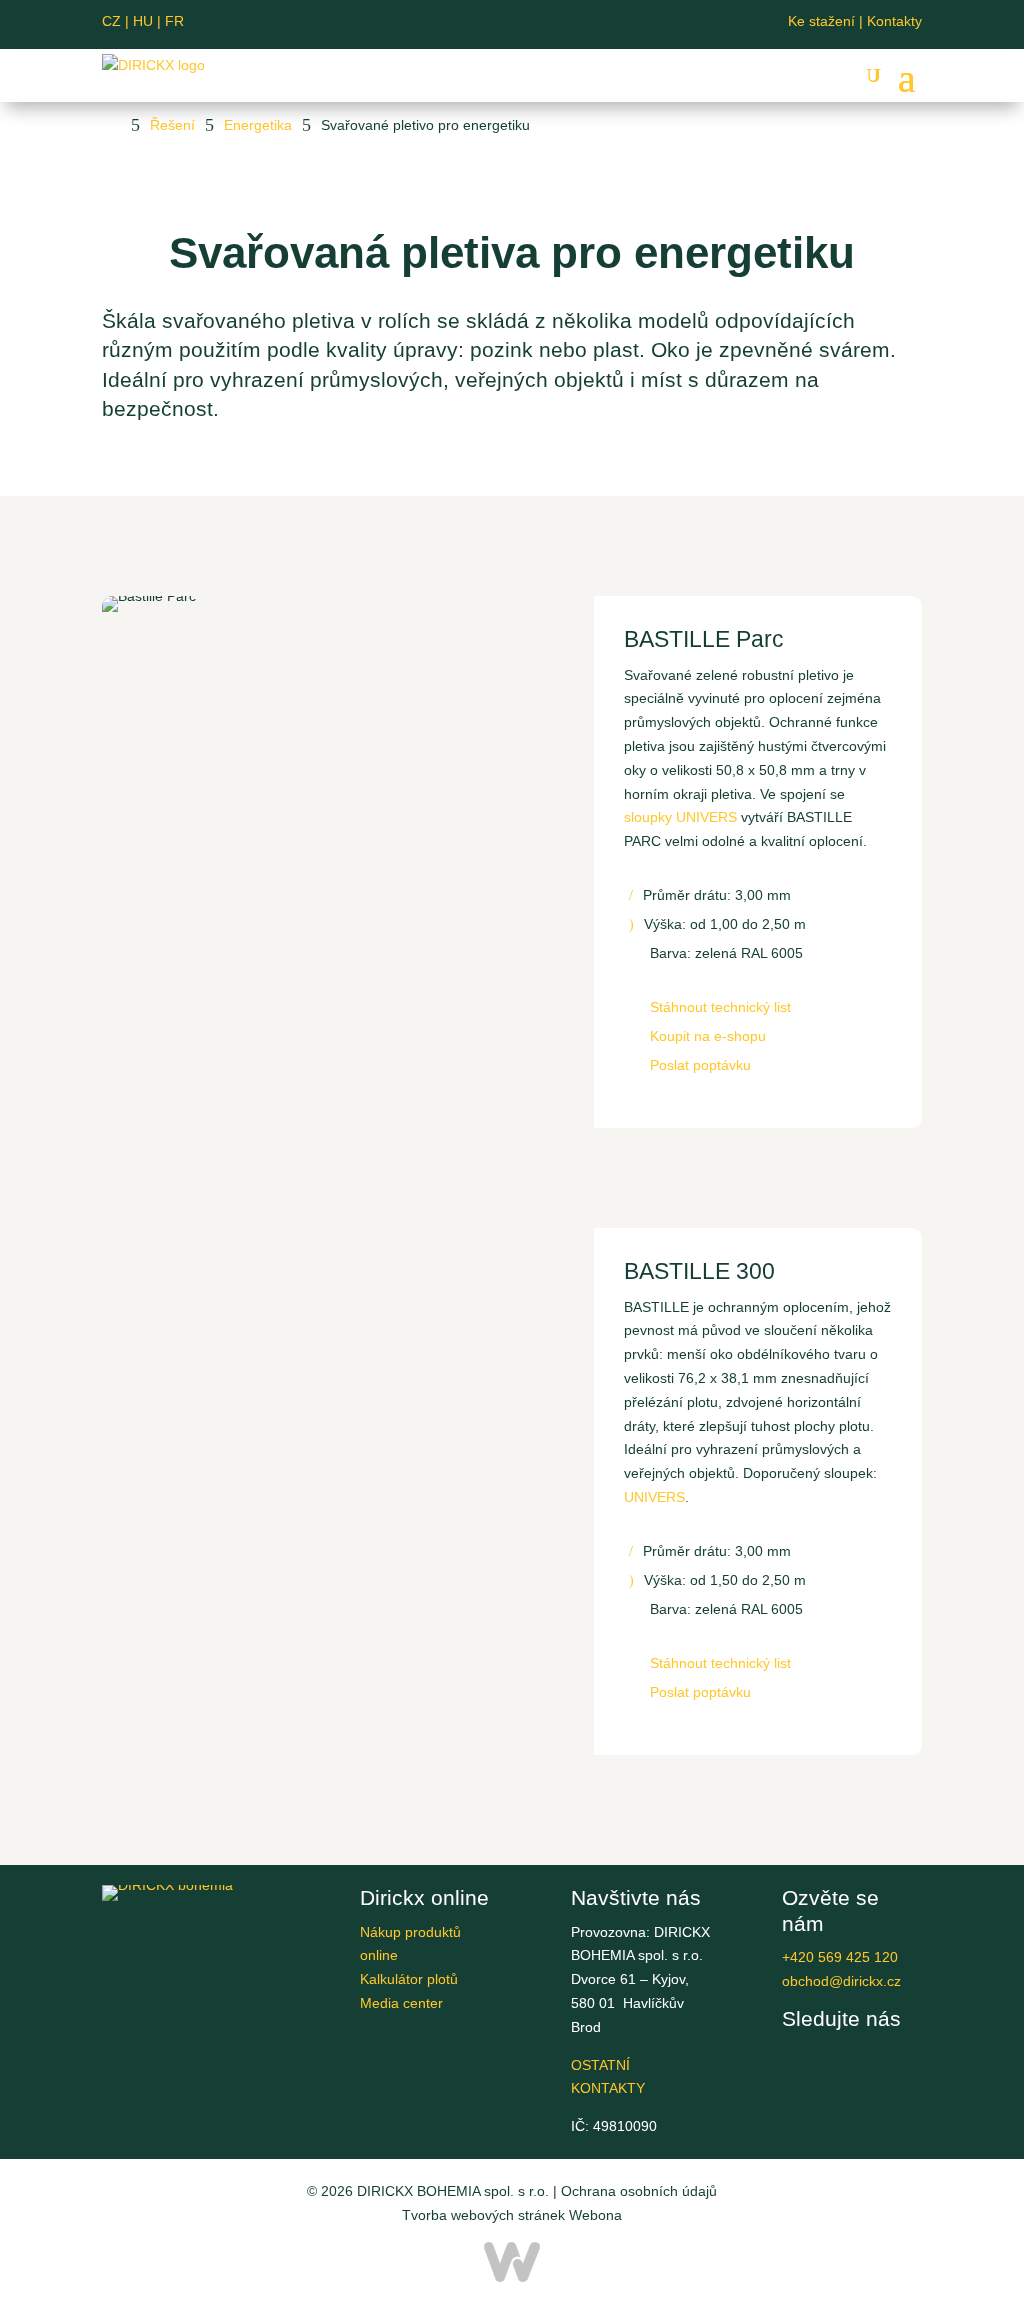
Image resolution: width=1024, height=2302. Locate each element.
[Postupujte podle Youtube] (496, 24)
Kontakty (894, 21)
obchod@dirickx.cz (841, 1981)
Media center (401, 2003)
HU (147, 21)
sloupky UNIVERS (682, 817)
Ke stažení (821, 21)
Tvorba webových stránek (483, 2215)
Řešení (172, 125)
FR (174, 21)
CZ (111, 21)
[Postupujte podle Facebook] (464, 24)
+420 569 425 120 (840, 1957)
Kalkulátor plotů (409, 1979)
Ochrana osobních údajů (639, 2191)
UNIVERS (654, 1497)
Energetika (258, 125)
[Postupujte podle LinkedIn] (528, 24)
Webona (595, 2215)
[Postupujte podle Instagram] (560, 24)
